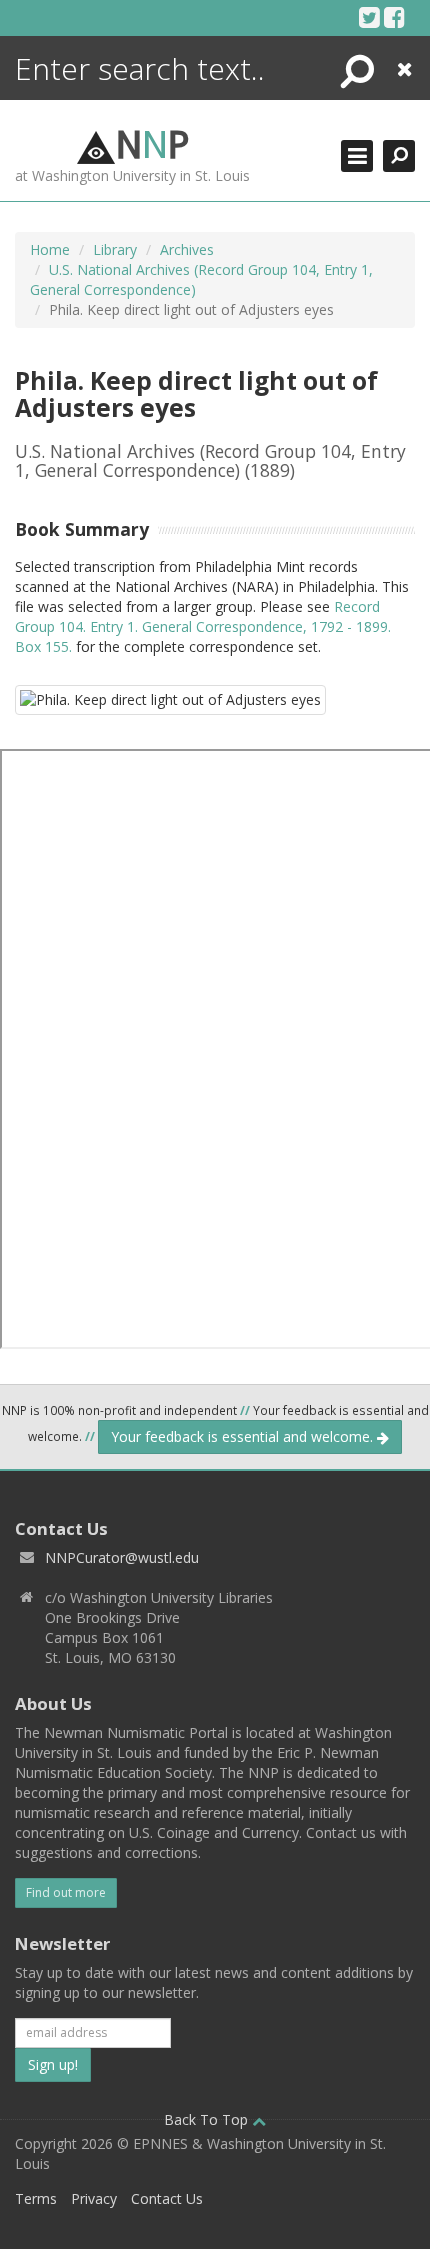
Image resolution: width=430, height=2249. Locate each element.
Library (115, 249)
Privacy (94, 2198)
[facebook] (394, 17)
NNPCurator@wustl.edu (122, 1557)
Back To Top (208, 2119)
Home (50, 249)
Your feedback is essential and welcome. (244, 1436)
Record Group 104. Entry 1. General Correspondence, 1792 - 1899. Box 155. (203, 626)
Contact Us (167, 2198)
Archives (187, 249)
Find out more (66, 1892)
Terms (36, 2198)
